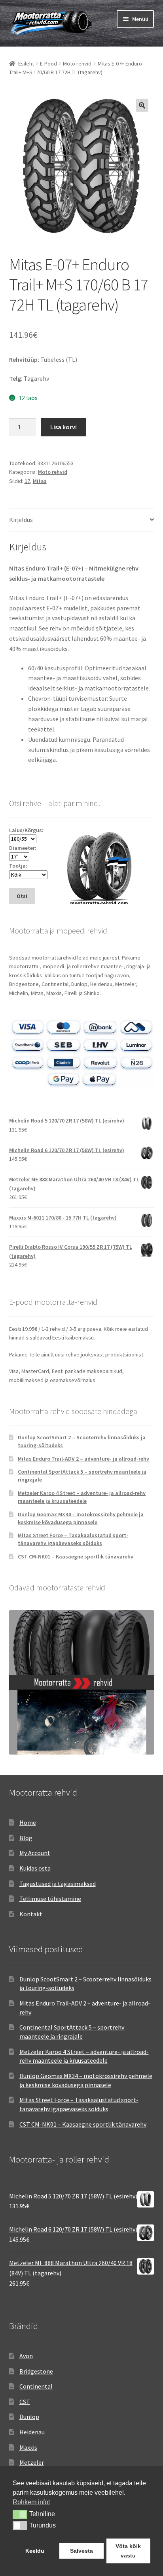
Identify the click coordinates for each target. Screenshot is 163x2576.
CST (25, 2402)
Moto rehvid (77, 64)
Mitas (40, 481)
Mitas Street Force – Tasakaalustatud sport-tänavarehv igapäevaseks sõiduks (73, 1539)
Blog (26, 1838)
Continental (36, 2386)
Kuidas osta (35, 1868)
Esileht (26, 64)
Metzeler (32, 2462)
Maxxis (28, 2447)
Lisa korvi (63, 427)
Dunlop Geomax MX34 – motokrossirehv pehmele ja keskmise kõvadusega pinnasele (81, 1518)
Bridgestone (36, 2371)
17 (27, 481)
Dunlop (29, 2417)
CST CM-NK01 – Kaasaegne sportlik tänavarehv (76, 1556)
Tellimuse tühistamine (50, 1899)
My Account (35, 1853)
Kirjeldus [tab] (21, 520)
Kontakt (31, 1914)
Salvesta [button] (81, 2551)
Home (28, 1822)
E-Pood (48, 64)
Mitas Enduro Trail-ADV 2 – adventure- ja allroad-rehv (83, 1459)
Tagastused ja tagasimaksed (58, 1884)
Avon (26, 2356)
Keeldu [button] (35, 2551)
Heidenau (32, 2432)
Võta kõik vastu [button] (128, 2551)
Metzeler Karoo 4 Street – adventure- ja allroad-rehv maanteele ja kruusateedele (82, 1497)
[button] (142, 105)
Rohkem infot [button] (31, 2502)
